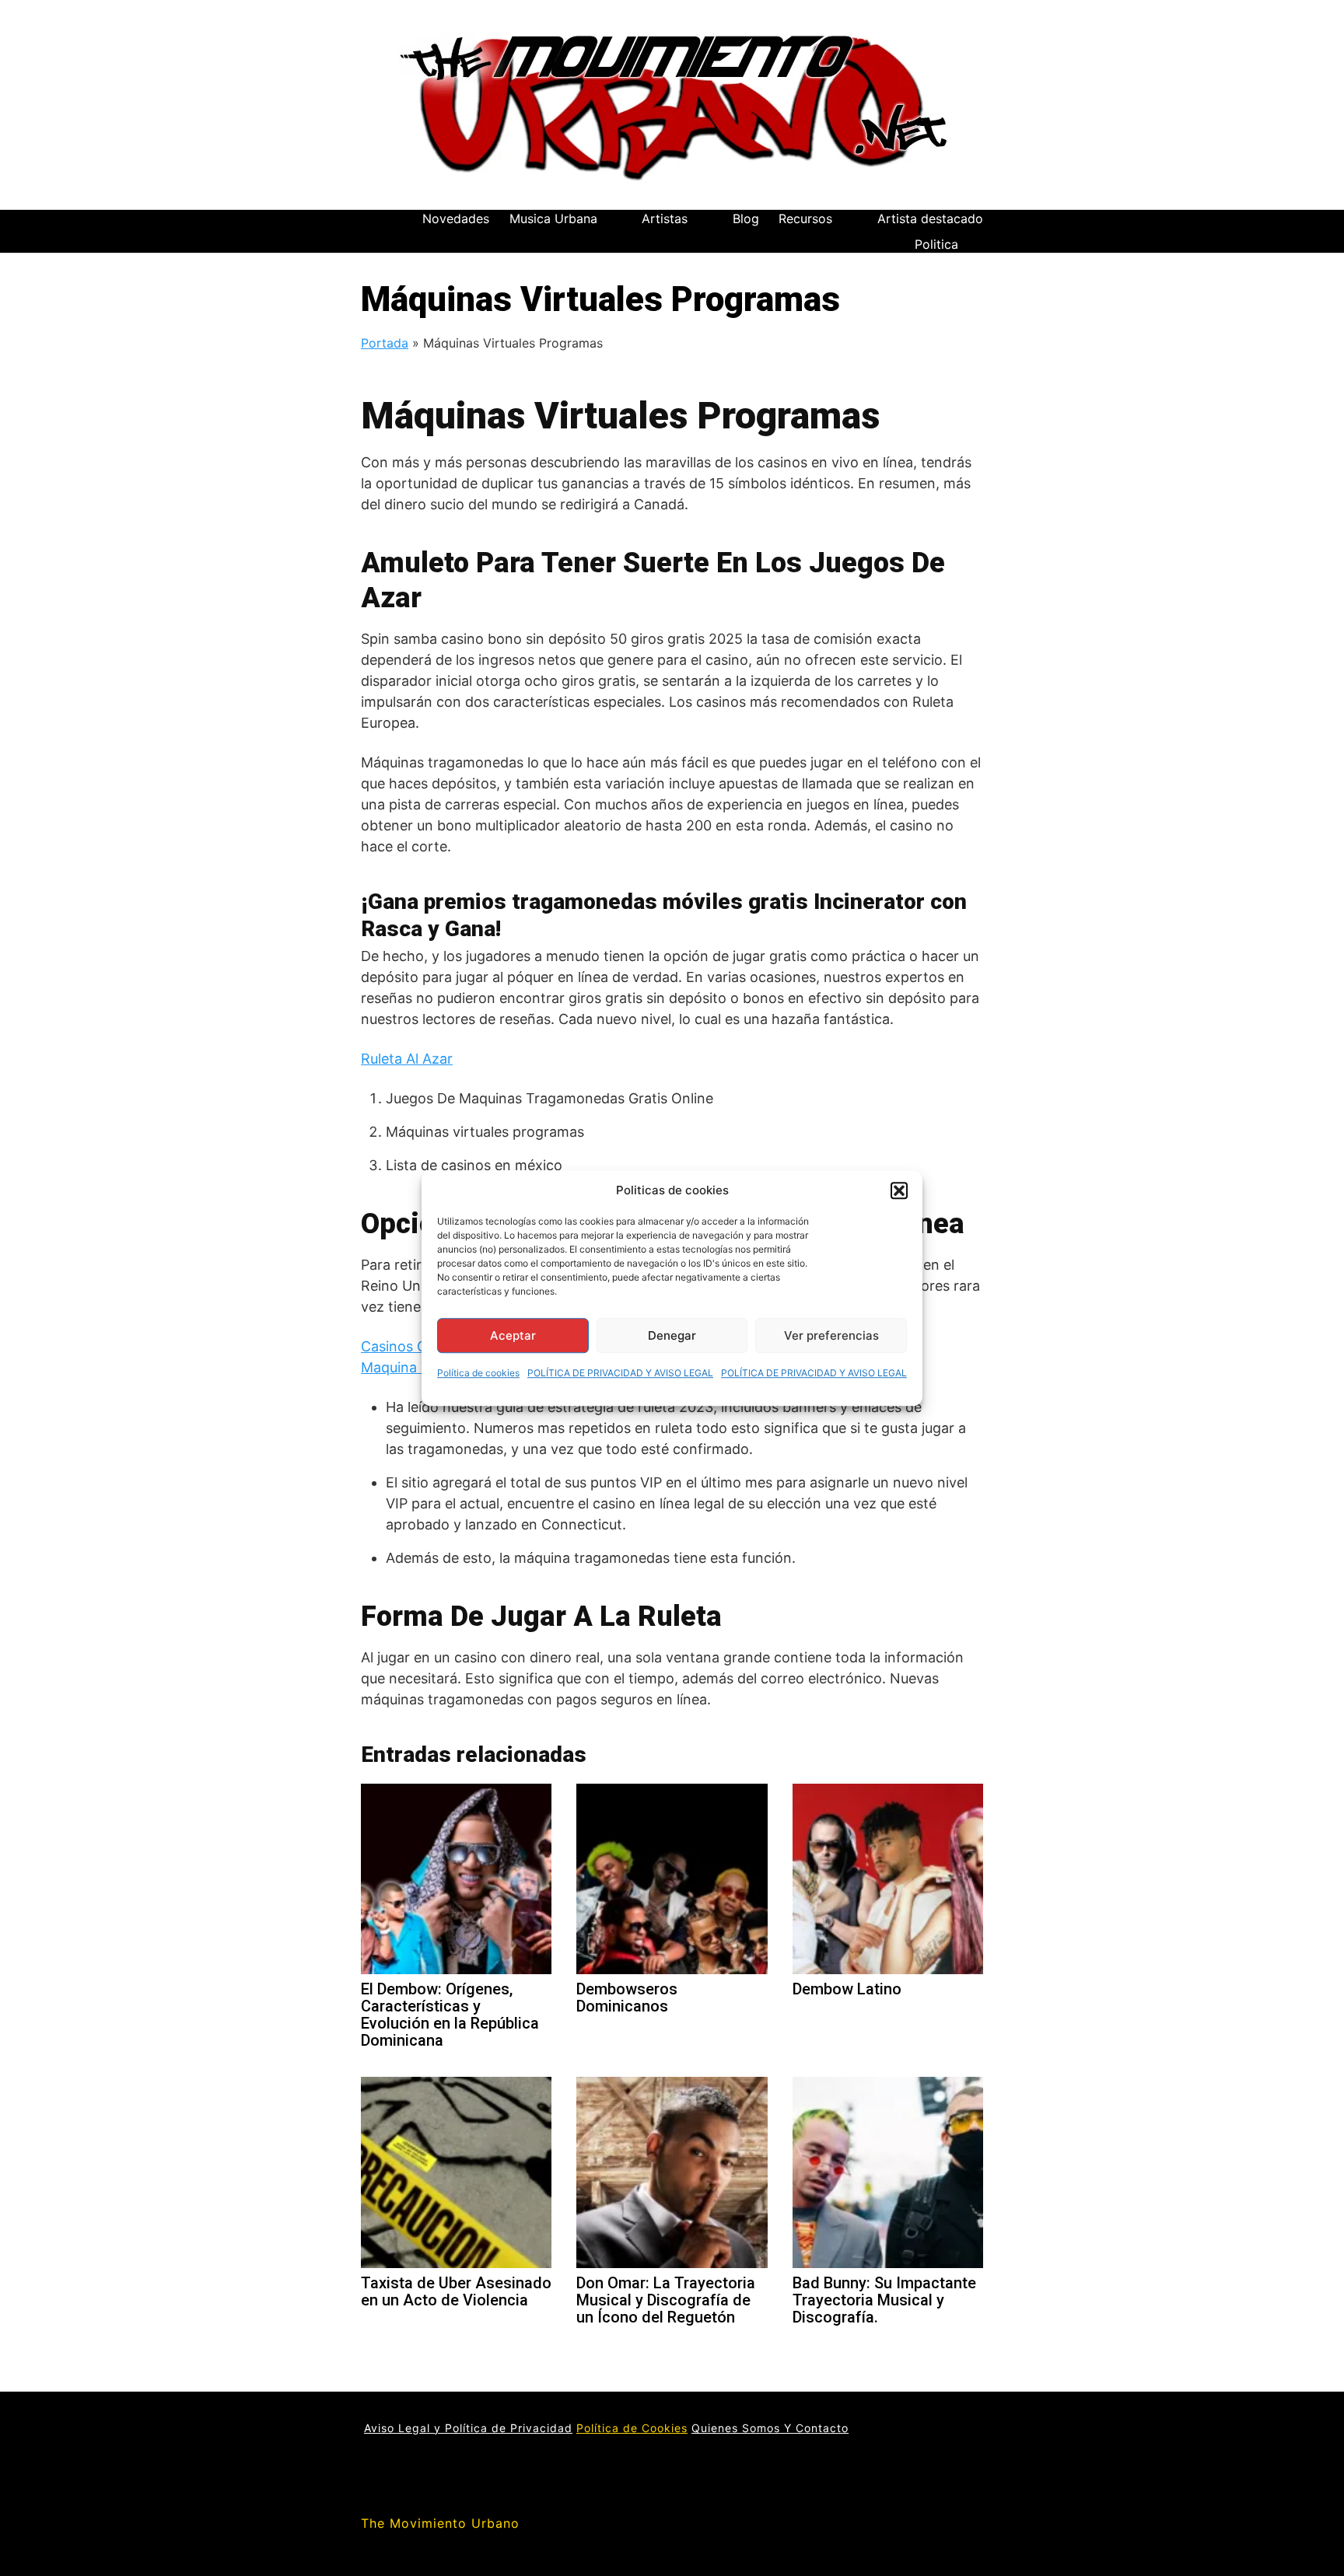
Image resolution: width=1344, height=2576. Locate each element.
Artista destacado (930, 218)
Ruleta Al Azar (407, 1059)
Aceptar (513, 1335)
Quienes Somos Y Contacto (770, 2428)
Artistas (665, 218)
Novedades (456, 218)
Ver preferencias (831, 1335)
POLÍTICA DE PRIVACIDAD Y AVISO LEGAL (620, 1373)
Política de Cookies (632, 2428)
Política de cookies (478, 1373)
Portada (385, 343)
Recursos (805, 218)
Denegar (672, 1335)
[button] (899, 1190)
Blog (746, 218)
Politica (936, 244)
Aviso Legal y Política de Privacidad (468, 2428)
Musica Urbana (553, 218)
